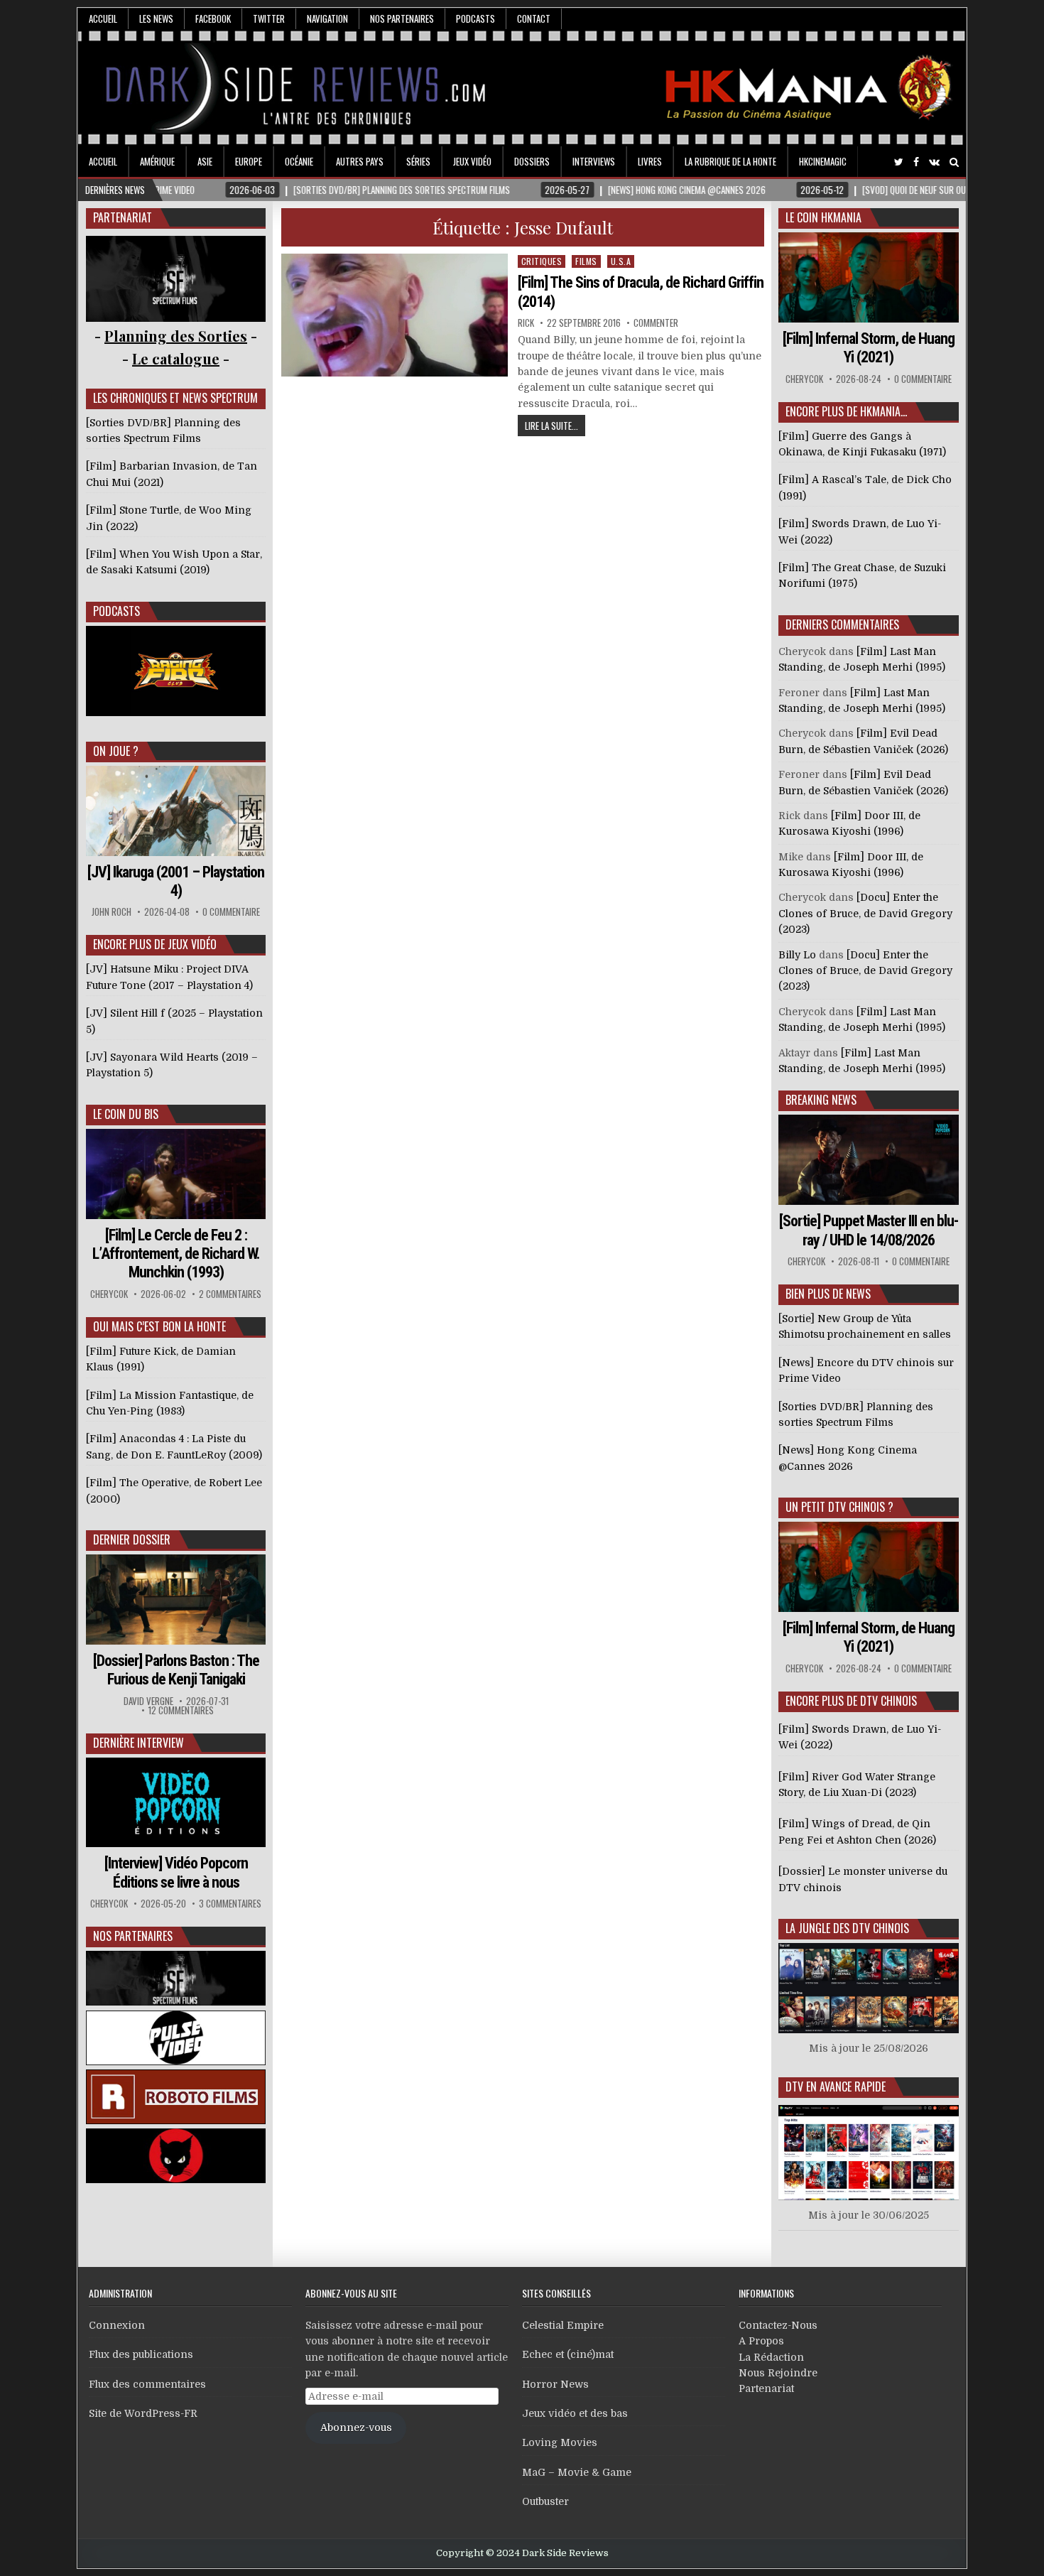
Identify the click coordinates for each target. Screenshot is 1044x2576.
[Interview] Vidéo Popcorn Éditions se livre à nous (176, 1872)
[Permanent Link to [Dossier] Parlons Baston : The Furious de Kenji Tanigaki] (176, 1600)
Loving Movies (560, 2442)
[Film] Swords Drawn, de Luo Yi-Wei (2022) (860, 1737)
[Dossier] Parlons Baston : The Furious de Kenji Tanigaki (176, 1670)
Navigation (327, 18)
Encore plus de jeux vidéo (155, 944)
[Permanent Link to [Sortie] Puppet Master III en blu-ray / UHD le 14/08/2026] (869, 1160)
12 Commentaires (181, 1710)
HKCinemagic (823, 161)
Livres (650, 161)
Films (586, 261)
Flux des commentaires (147, 2384)
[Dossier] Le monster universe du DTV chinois (863, 1879)
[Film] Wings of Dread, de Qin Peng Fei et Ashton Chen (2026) (857, 1831)
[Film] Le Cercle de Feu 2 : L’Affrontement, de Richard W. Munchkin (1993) (176, 1254)
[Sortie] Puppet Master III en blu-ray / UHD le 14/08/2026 (869, 1230)
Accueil (103, 18)
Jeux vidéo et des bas (575, 2413)
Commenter (656, 323)
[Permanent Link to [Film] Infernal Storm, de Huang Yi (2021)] (869, 277)
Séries (418, 161)
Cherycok (109, 1294)
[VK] (934, 162)
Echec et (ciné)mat (568, 2354)
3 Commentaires (230, 1904)
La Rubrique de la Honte (730, 161)
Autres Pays (360, 161)
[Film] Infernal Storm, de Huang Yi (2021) (869, 348)
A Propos (761, 2341)
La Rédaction (771, 2357)
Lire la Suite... (551, 426)
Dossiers (532, 161)
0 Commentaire (231, 912)
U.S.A (621, 261)
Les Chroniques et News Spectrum (175, 398)
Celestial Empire (563, 2325)
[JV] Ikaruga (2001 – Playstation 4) (176, 881)
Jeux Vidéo (472, 161)
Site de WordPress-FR (143, 2413)
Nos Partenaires (402, 18)
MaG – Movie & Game (577, 2472)
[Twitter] (899, 162)
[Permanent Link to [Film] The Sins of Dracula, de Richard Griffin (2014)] (395, 315)
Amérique (157, 161)
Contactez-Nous (778, 2325)
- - (176, 358)
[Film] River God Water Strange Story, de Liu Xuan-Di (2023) (857, 1785)
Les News (156, 18)
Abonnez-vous (356, 2428)
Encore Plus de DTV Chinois (851, 1701)
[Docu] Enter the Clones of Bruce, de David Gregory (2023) (865, 913)
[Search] (954, 162)
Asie (205, 161)
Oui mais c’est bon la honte (159, 1326)
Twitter (269, 18)
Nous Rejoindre (778, 2373)
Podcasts (475, 18)
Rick (526, 323)
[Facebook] (916, 162)
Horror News (555, 2384)
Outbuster (545, 2501)
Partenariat (766, 2388)
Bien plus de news (828, 1294)
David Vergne (148, 1701)
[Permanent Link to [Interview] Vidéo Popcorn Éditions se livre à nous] (176, 1803)
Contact (534, 18)
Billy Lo (797, 955)
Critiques (542, 261)
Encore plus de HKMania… (846, 411)
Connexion (117, 2325)
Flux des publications (141, 2354)
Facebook (213, 18)
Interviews (594, 161)
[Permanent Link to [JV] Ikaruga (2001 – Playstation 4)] (176, 811)
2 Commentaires (230, 1294)
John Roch (112, 912)
